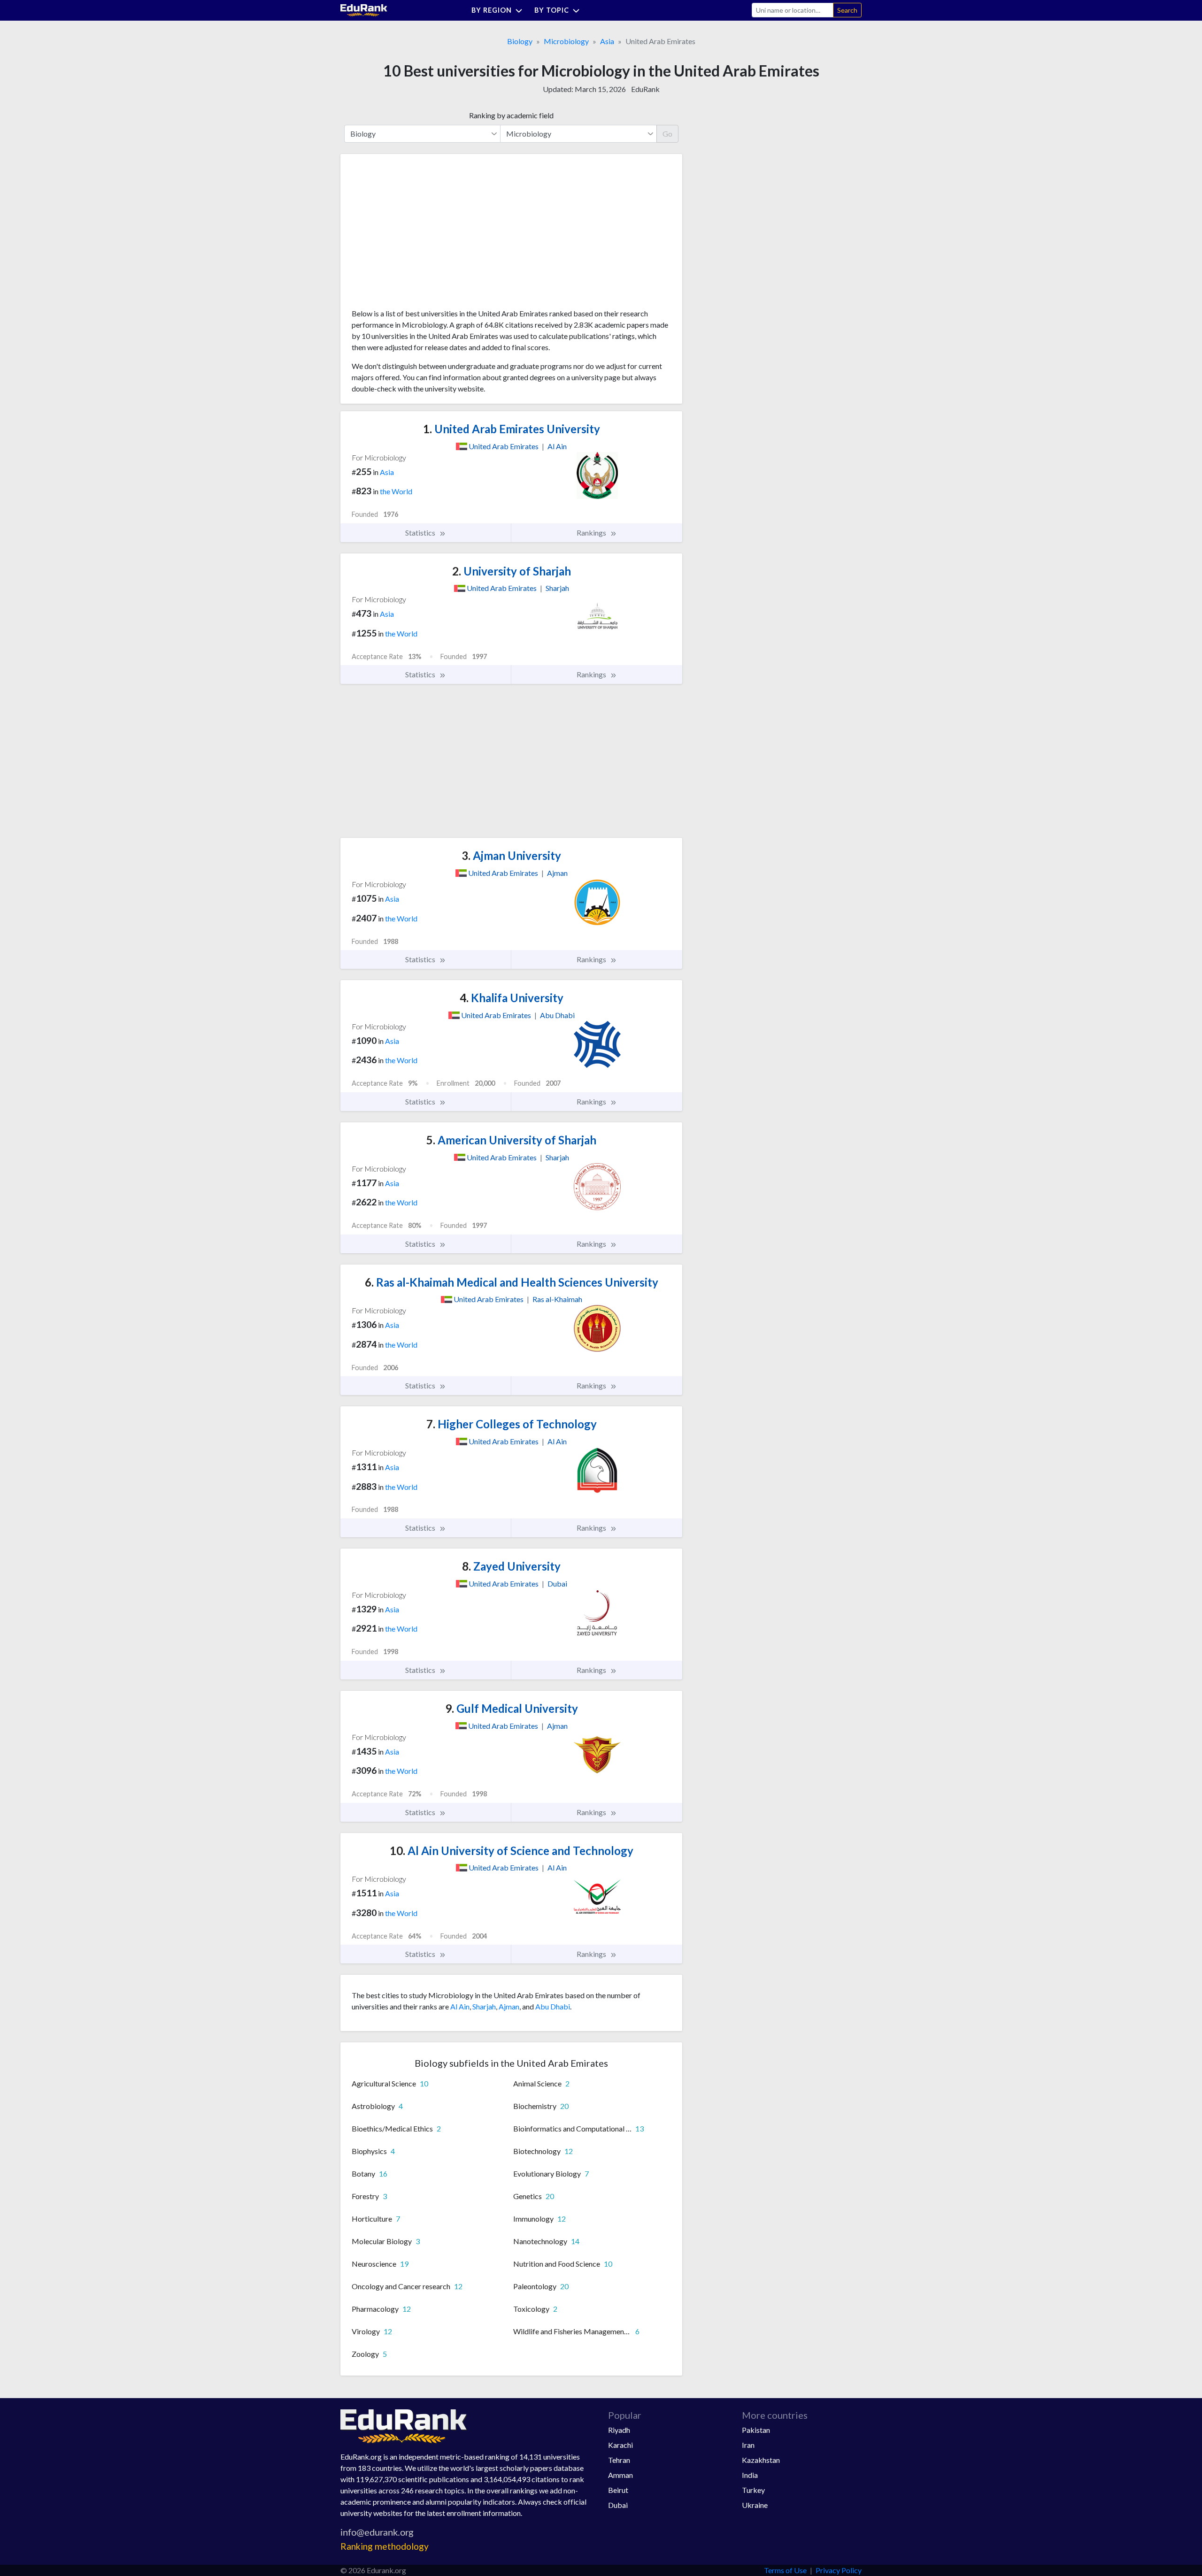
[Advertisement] (422, 235)
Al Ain (460, 2006)
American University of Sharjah (511, 1140)
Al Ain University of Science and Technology (512, 1851)
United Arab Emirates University (512, 429)
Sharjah (484, 2006)
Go (667, 134)
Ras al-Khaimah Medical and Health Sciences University (512, 1282)
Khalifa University (512, 998)
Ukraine (755, 2505)
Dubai (618, 2505)
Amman (620, 2475)
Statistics (421, 533)
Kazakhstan (761, 2460)
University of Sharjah (512, 571)
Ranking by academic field (511, 115)
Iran (748, 2445)
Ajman (509, 2006)
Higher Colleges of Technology (512, 1424)
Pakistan (756, 2430)
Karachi (620, 2445)
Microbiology (566, 41)
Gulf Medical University (512, 1708)
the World (396, 491)
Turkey (753, 2490)
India (750, 2475)
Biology (520, 41)
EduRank (645, 89)
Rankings (592, 533)
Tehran (619, 2460)
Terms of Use (785, 2570)
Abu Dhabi (553, 2006)
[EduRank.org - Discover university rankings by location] (364, 9)
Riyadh (619, 2430)
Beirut (618, 2490)
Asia (607, 41)
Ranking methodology (385, 2546)
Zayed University (511, 1566)
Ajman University (511, 855)
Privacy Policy (839, 2570)
